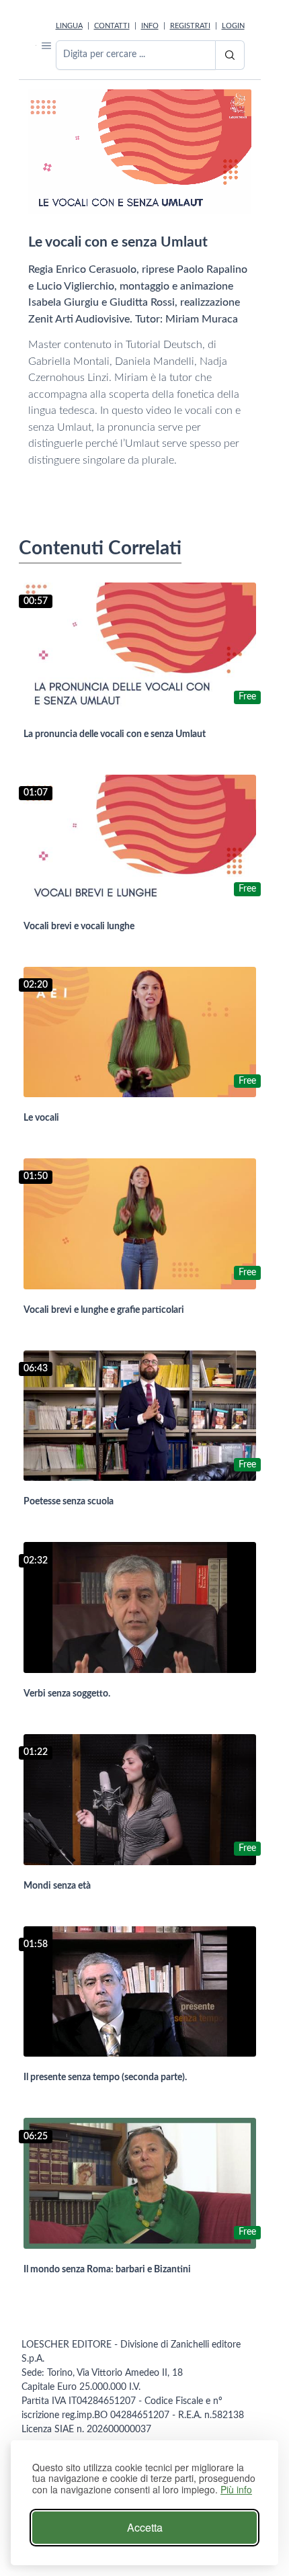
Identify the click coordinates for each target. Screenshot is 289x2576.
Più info (236, 2490)
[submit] (230, 55)
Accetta (145, 2527)
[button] (46, 45)
